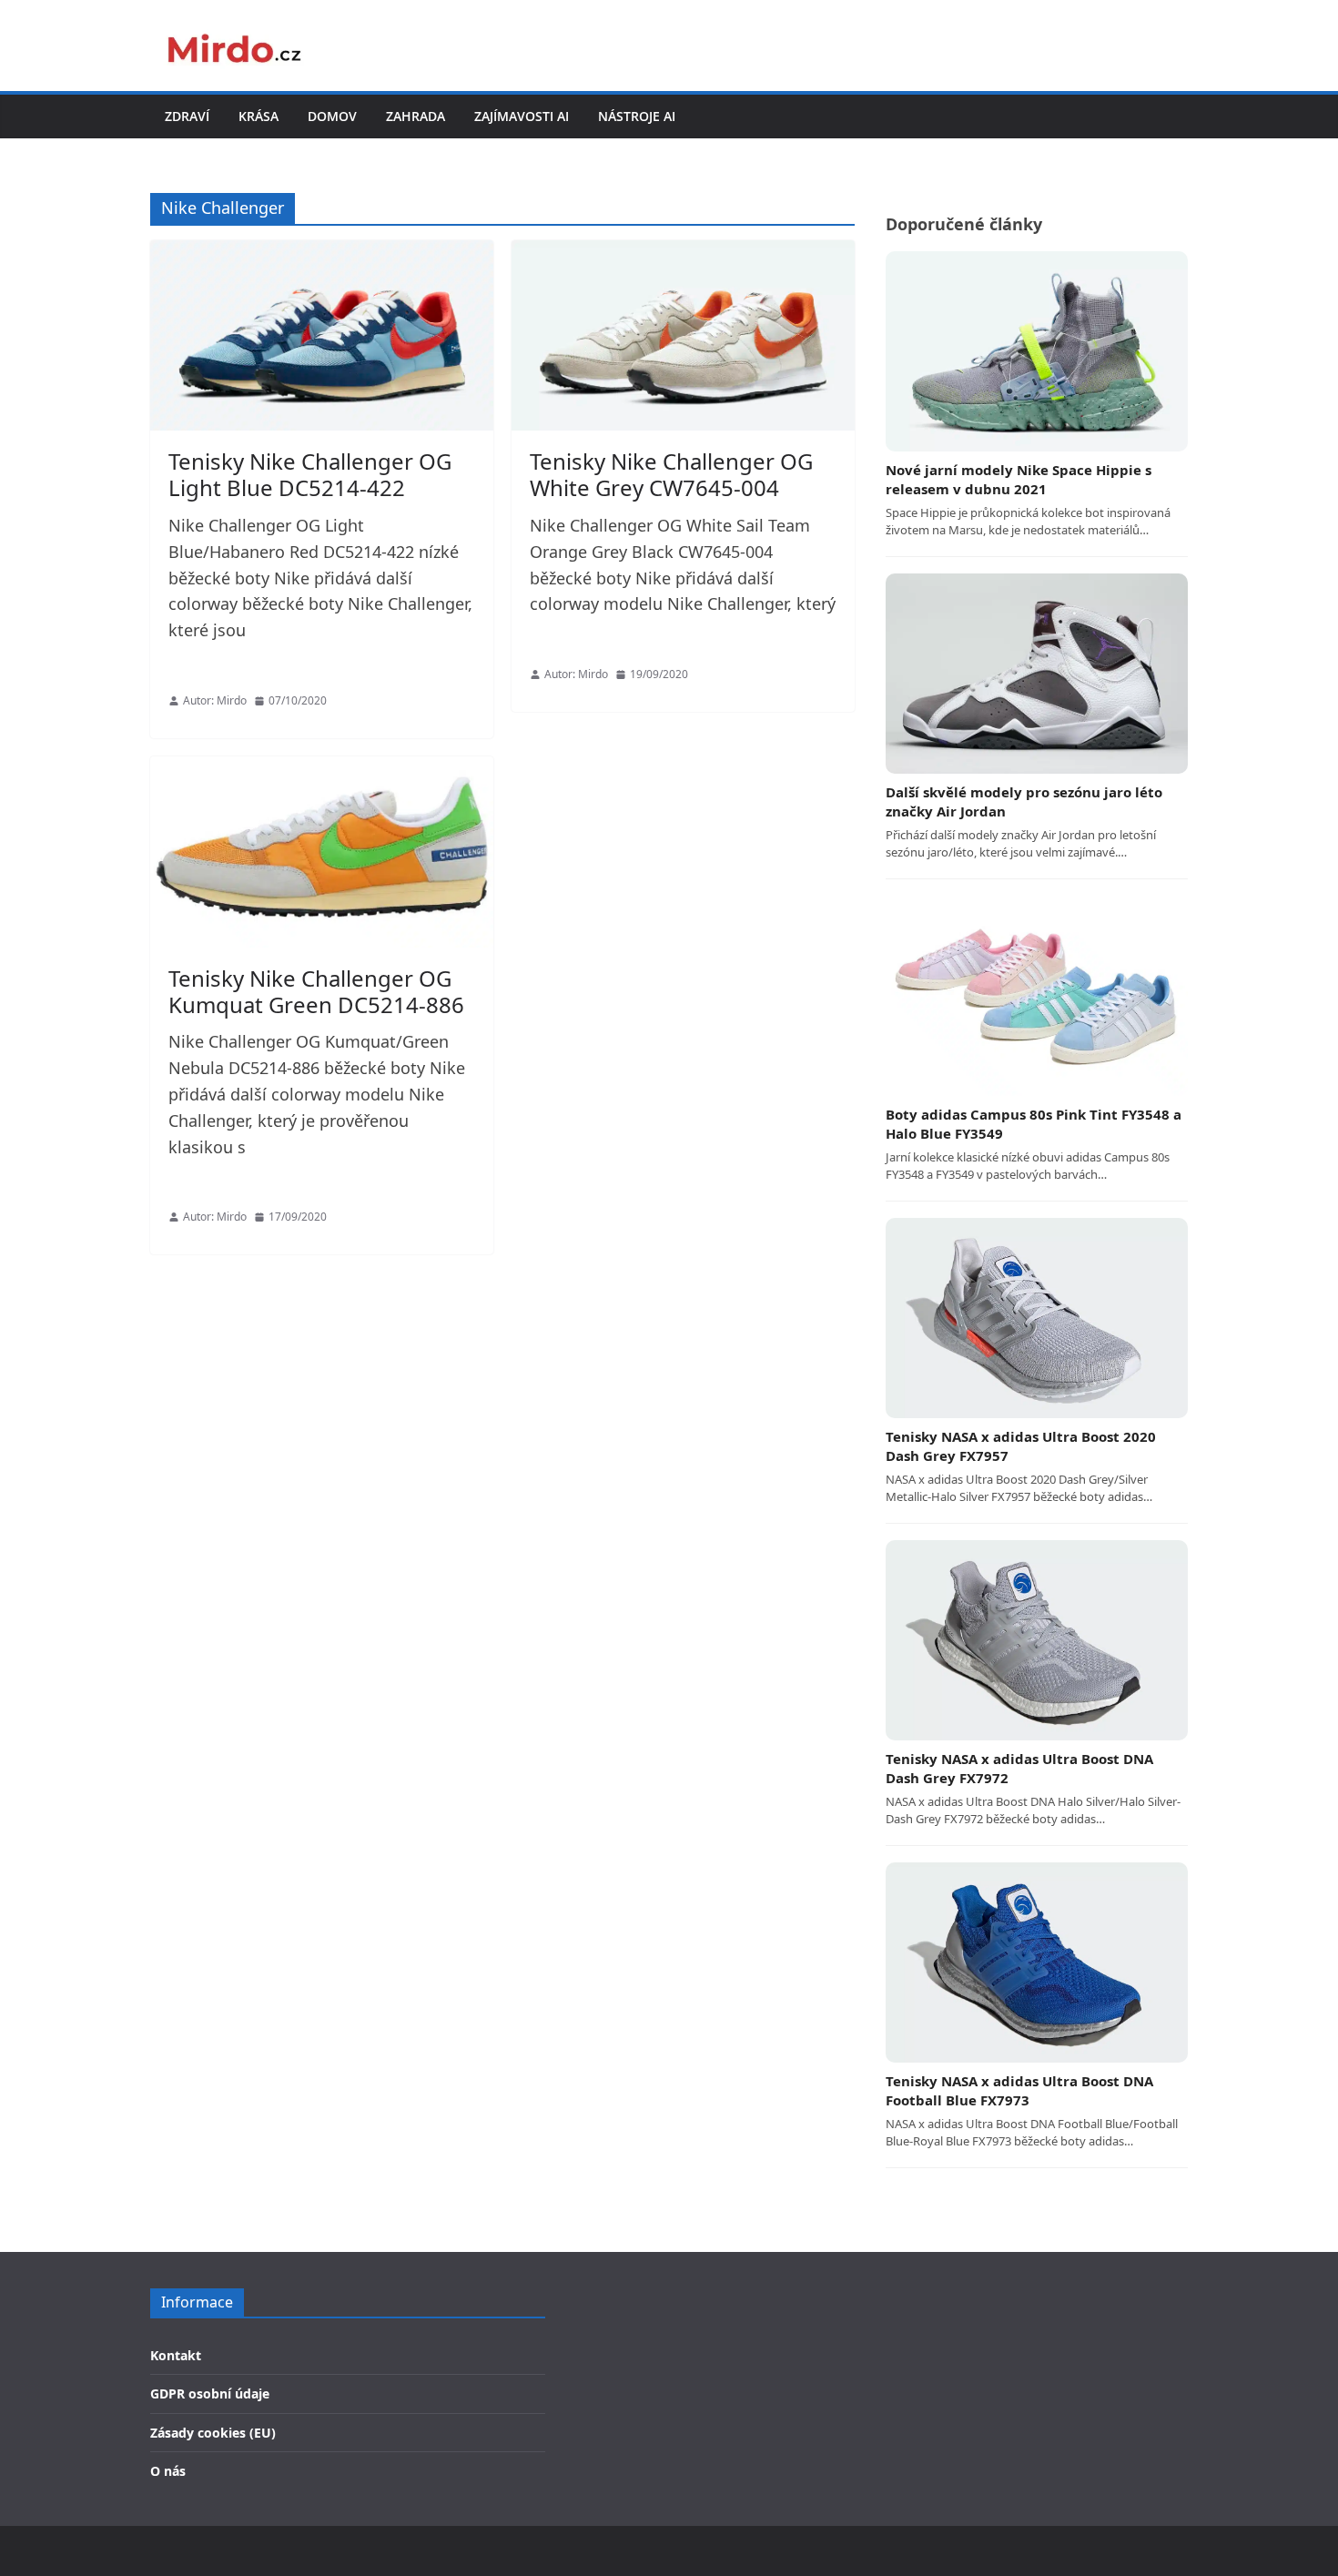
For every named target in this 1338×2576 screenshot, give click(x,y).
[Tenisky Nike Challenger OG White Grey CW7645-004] (683, 336)
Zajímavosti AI (522, 116)
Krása (258, 116)
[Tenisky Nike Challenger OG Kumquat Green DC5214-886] (322, 852)
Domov (332, 116)
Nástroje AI (637, 116)
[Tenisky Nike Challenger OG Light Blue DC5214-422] (322, 336)
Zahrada (416, 116)
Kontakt (176, 2355)
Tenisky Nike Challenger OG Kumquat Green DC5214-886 (316, 991)
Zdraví (187, 116)
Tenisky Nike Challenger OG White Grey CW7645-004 (671, 474)
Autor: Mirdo (215, 700)
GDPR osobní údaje (210, 2393)
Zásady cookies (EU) (213, 2433)
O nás (168, 2471)
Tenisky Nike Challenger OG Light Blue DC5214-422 (310, 474)
